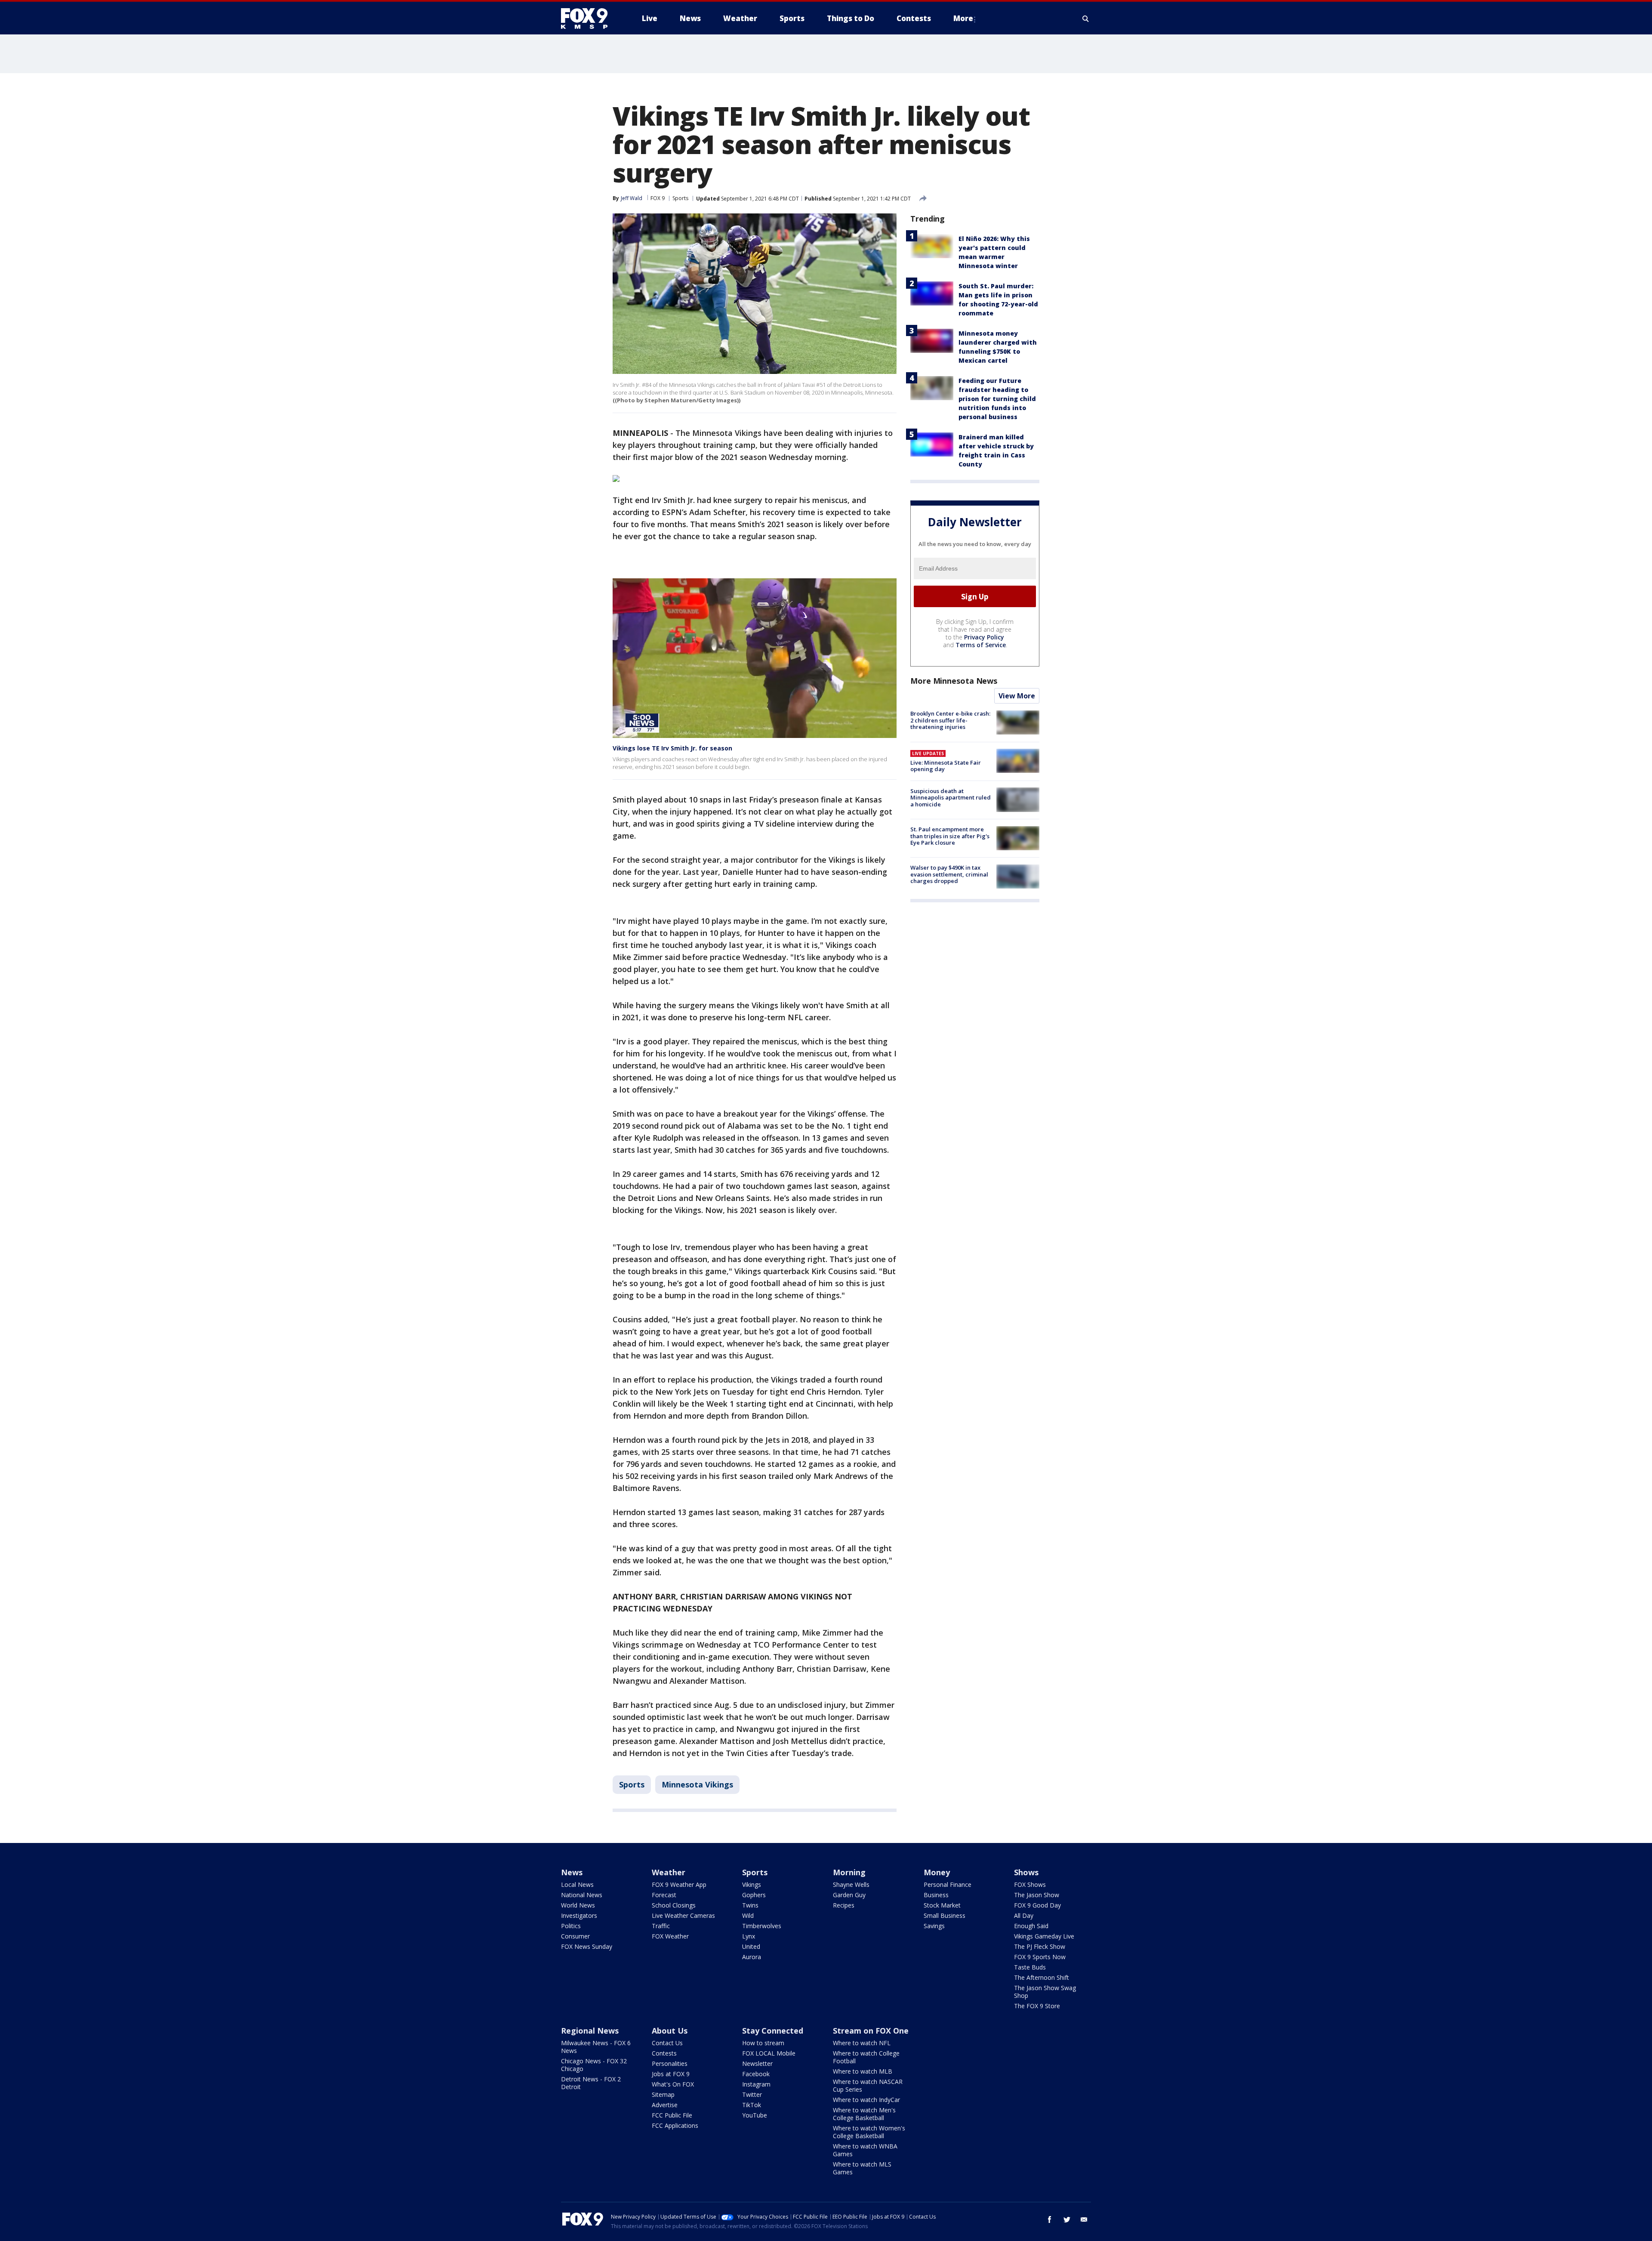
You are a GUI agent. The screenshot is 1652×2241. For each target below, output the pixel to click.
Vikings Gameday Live (1044, 1936)
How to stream (763, 2043)
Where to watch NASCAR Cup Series (868, 2085)
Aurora (752, 1957)
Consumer (575, 1936)
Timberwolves (762, 1926)
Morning (849, 1872)
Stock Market (942, 1905)
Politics (571, 1926)
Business (936, 1895)
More (963, 18)
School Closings (674, 1905)
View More (1017, 696)
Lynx (749, 1936)
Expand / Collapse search (1086, 19)
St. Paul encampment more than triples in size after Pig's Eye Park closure (950, 836)
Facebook (756, 2074)
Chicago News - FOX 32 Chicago (594, 2065)
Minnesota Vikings (697, 1784)
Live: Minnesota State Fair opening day (946, 766)
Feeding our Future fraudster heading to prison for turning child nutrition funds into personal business (997, 399)
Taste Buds (1030, 1967)
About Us (670, 2031)
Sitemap (663, 2094)
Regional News (590, 2031)
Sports (680, 198)
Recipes (844, 1905)
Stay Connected (773, 2031)
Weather (669, 1872)
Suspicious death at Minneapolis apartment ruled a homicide (951, 797)
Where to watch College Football (866, 2057)
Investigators (579, 1915)
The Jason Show (1037, 1895)
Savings (934, 1926)
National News (582, 1895)
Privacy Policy (984, 637)
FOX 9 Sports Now (1040, 1957)
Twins (750, 1905)
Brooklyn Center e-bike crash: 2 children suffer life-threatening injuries (950, 720)
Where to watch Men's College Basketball (864, 2114)
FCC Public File (672, 2115)
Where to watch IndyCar (866, 2100)
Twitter (752, 2094)
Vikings (752, 1884)
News (572, 1872)
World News (578, 1905)
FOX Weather (670, 1936)
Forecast (664, 1895)
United (751, 1946)
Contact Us (667, 2043)
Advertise (665, 2105)
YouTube (755, 2115)
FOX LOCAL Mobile (769, 2053)
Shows (1026, 1872)
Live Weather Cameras (683, 1915)
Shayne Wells (851, 1884)
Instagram (756, 2084)
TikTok (752, 2105)
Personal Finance (948, 1884)
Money (937, 1872)
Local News (577, 1884)
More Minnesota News (954, 681)
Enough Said (1031, 1926)
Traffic (661, 1926)
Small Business (945, 1915)
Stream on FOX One (871, 2031)
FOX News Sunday (587, 1946)
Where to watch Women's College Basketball (869, 2132)
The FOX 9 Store (1037, 2006)
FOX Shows (1030, 1884)
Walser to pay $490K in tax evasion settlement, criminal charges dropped (949, 874)
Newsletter (757, 2064)
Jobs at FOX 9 (671, 2074)
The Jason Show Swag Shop (1045, 1992)
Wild (748, 1915)
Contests (664, 2053)
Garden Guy (849, 1895)
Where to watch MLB (863, 2071)
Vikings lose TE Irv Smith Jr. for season (672, 748)
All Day (1024, 1915)
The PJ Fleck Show (1040, 1946)
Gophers (754, 1895)
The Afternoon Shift (1042, 1977)
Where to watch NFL (862, 2043)
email (1084, 2219)
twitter (1067, 2219)
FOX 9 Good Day (1037, 1905)
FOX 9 (658, 198)
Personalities (670, 2064)
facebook (1050, 2219)
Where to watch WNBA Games (865, 2150)
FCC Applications (675, 2125)
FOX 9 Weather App (679, 1884)
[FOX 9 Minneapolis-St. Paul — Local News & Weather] (589, 19)
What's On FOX (673, 2084)
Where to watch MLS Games (862, 2168)
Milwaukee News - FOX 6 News (596, 2047)
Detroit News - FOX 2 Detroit (591, 2083)
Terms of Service (981, 645)
